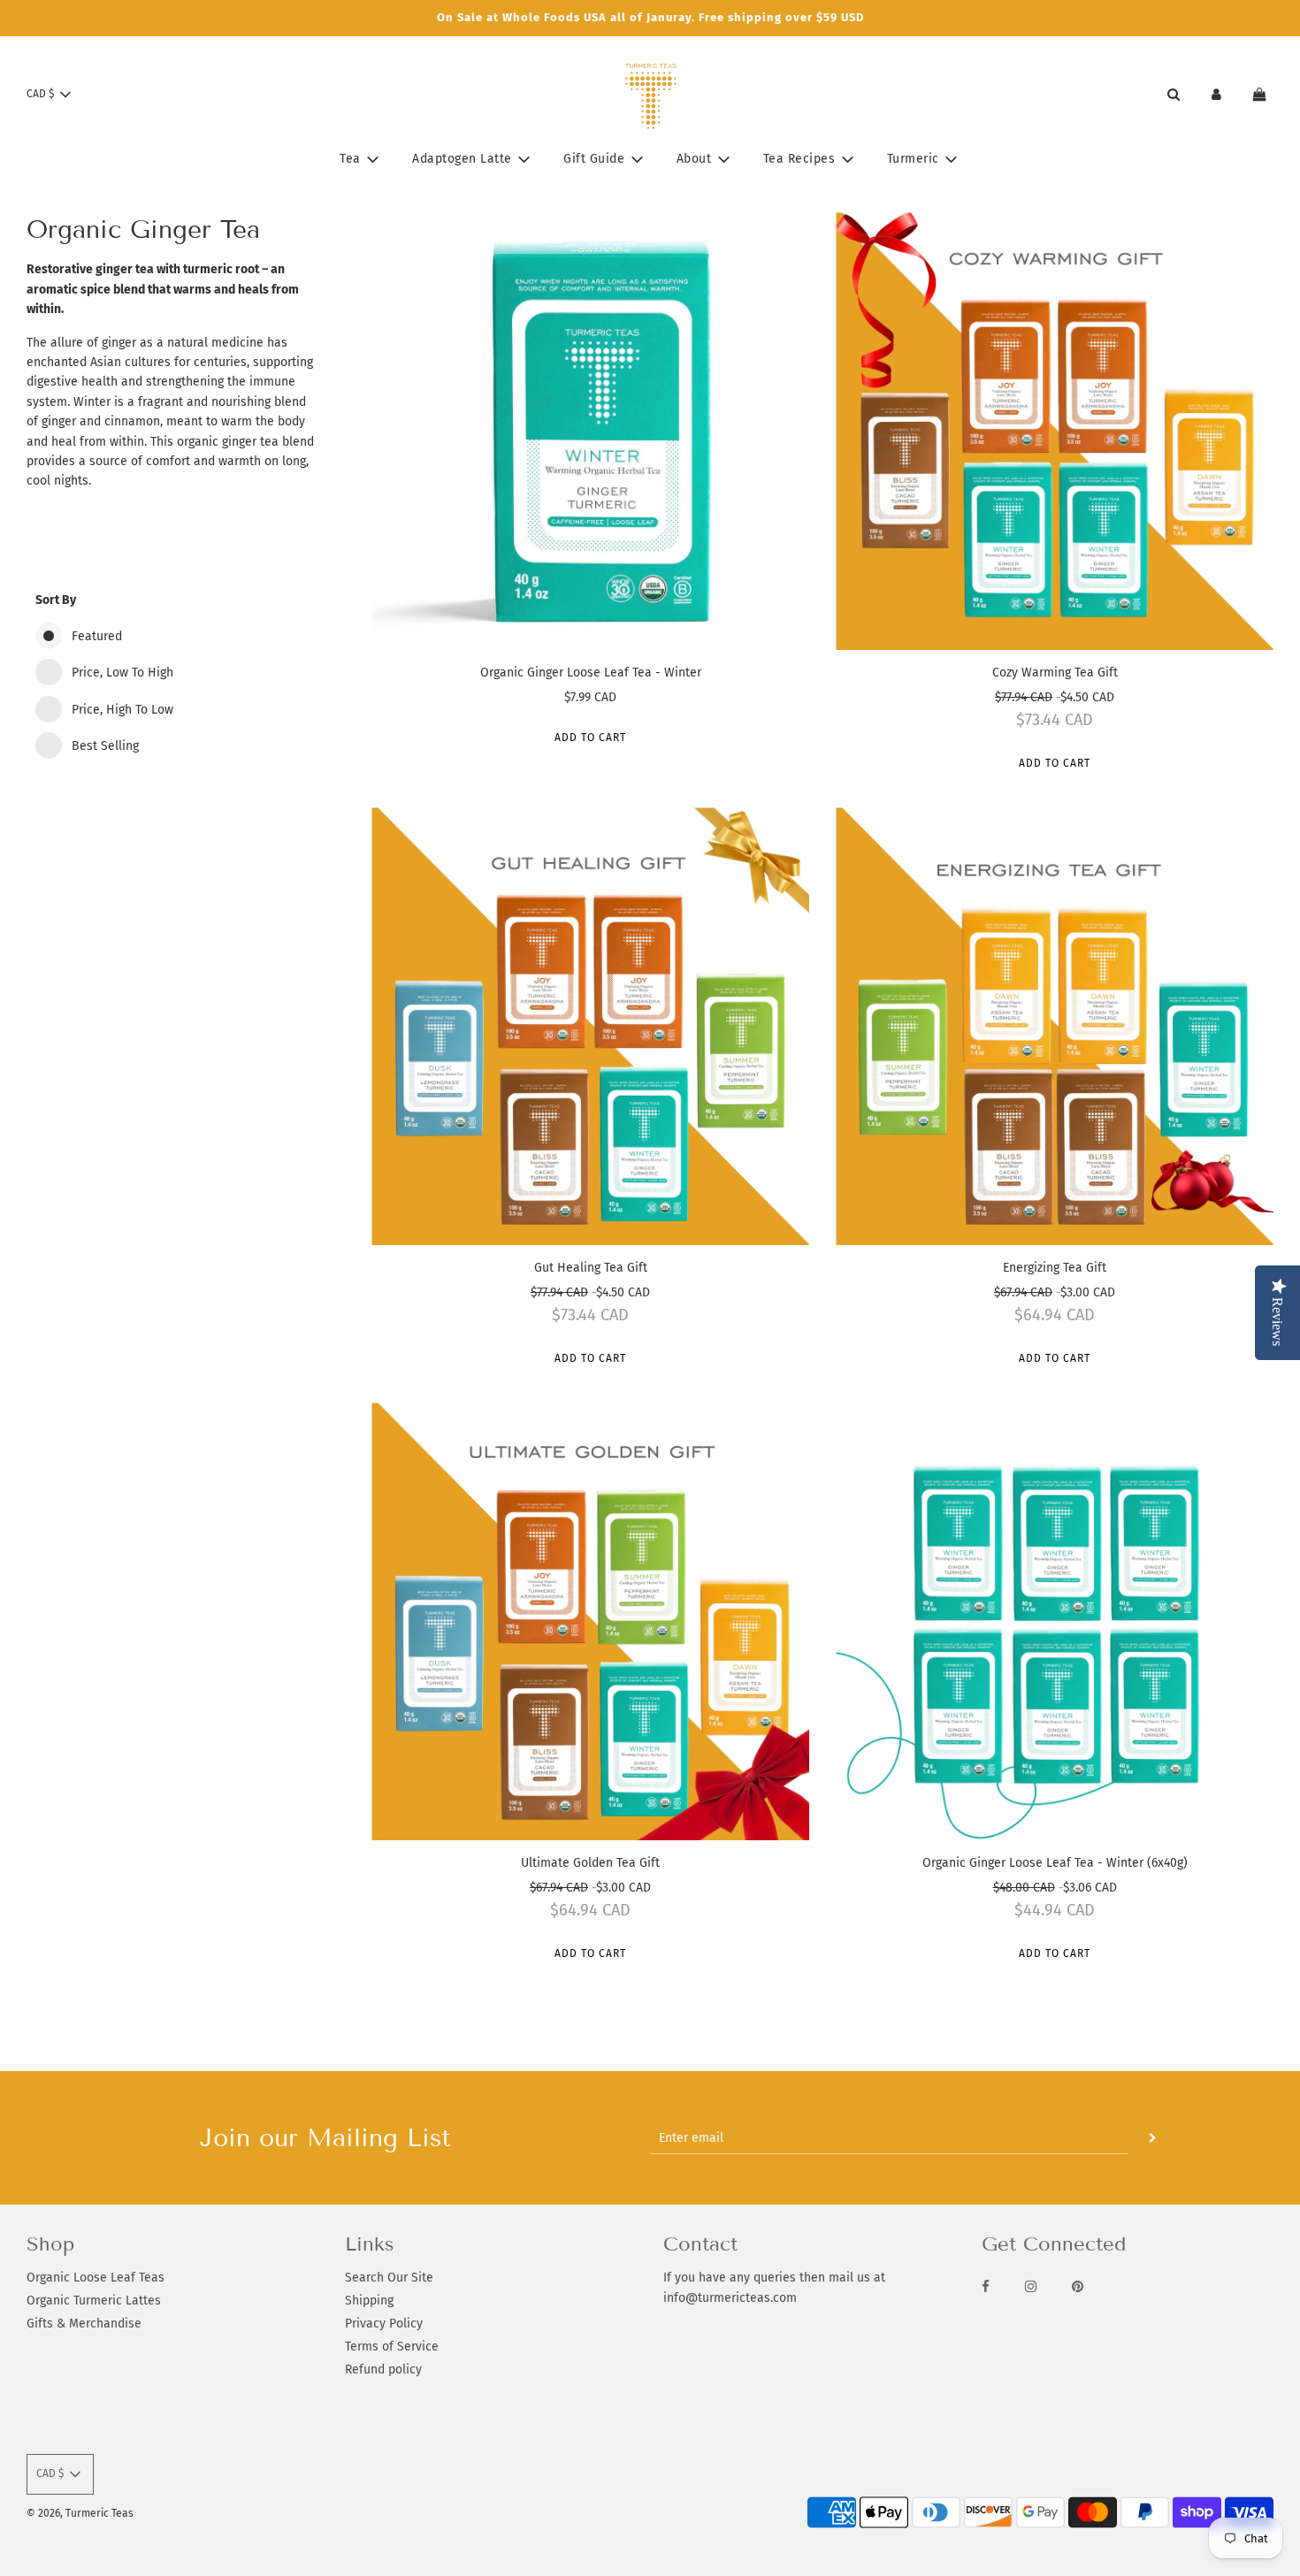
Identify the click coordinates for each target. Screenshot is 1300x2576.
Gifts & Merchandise (84, 2324)
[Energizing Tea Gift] (1055, 1026)
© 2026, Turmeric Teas (80, 2513)
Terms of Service (392, 2347)
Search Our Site (389, 2278)
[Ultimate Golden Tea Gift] (590, 1621)
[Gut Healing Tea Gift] (590, 1026)
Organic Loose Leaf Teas (96, 2278)
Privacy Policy (384, 2324)
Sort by (56, 600)
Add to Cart (590, 738)
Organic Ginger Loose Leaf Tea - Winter (591, 673)
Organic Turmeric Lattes (94, 2301)
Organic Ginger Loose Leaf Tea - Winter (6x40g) (1055, 1863)
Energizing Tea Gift (1055, 1268)
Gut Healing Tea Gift (591, 1268)
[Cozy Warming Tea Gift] (1055, 431)
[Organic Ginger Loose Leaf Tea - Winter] (590, 431)
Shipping (369, 2301)
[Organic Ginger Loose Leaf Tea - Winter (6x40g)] (1055, 1621)
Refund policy (383, 2370)
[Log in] (1216, 94)
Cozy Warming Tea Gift (1055, 673)
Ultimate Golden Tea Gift (590, 1863)
